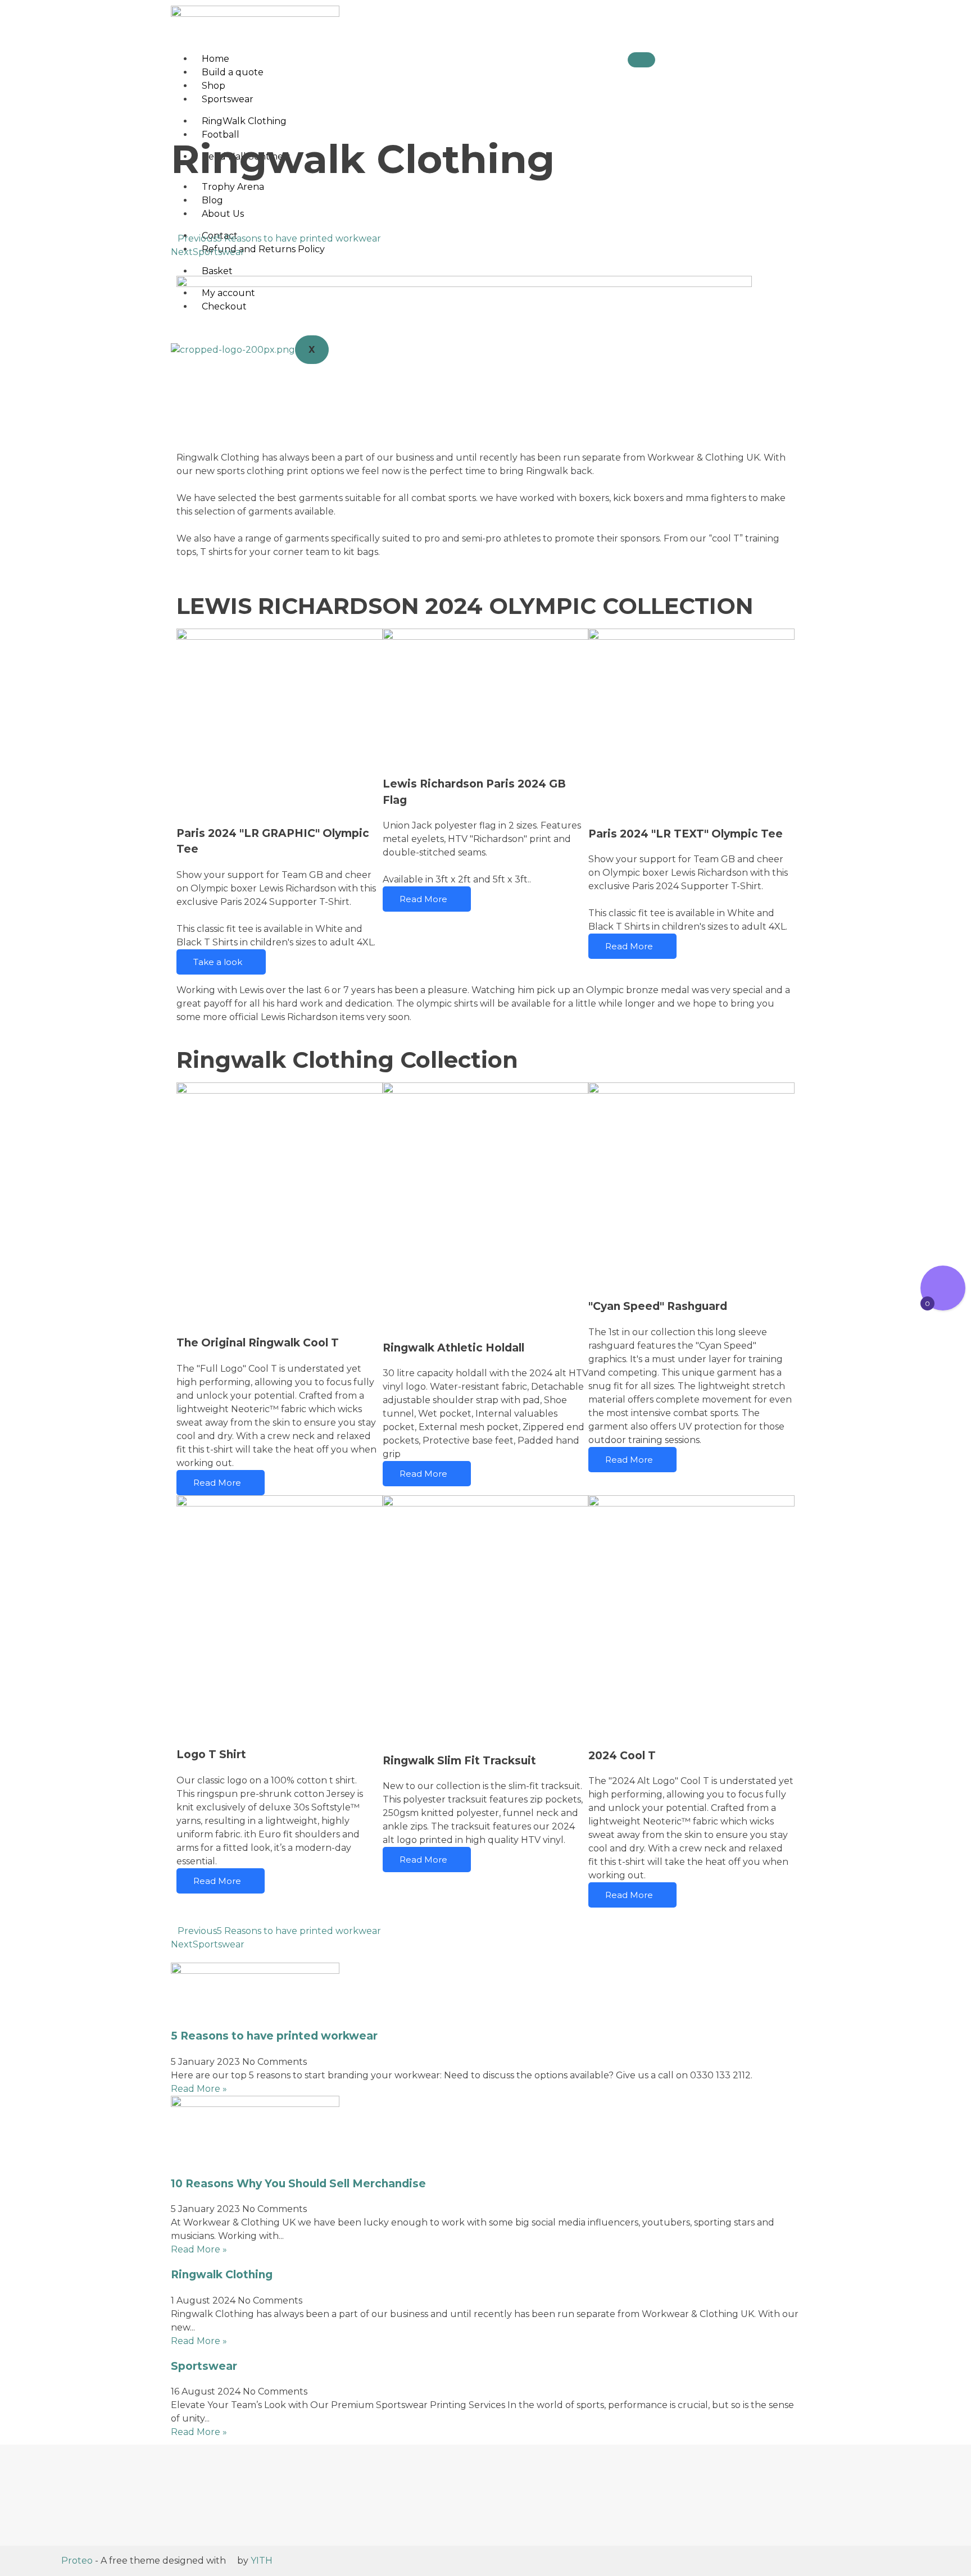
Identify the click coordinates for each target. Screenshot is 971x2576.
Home (215, 59)
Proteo (77, 2561)
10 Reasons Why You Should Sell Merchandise (298, 2184)
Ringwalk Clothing (222, 2275)
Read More (423, 899)
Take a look (218, 962)
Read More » (199, 2089)
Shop (214, 86)
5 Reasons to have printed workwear (274, 2036)
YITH (262, 2561)
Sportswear (228, 99)
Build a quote (233, 72)
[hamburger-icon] (641, 60)
